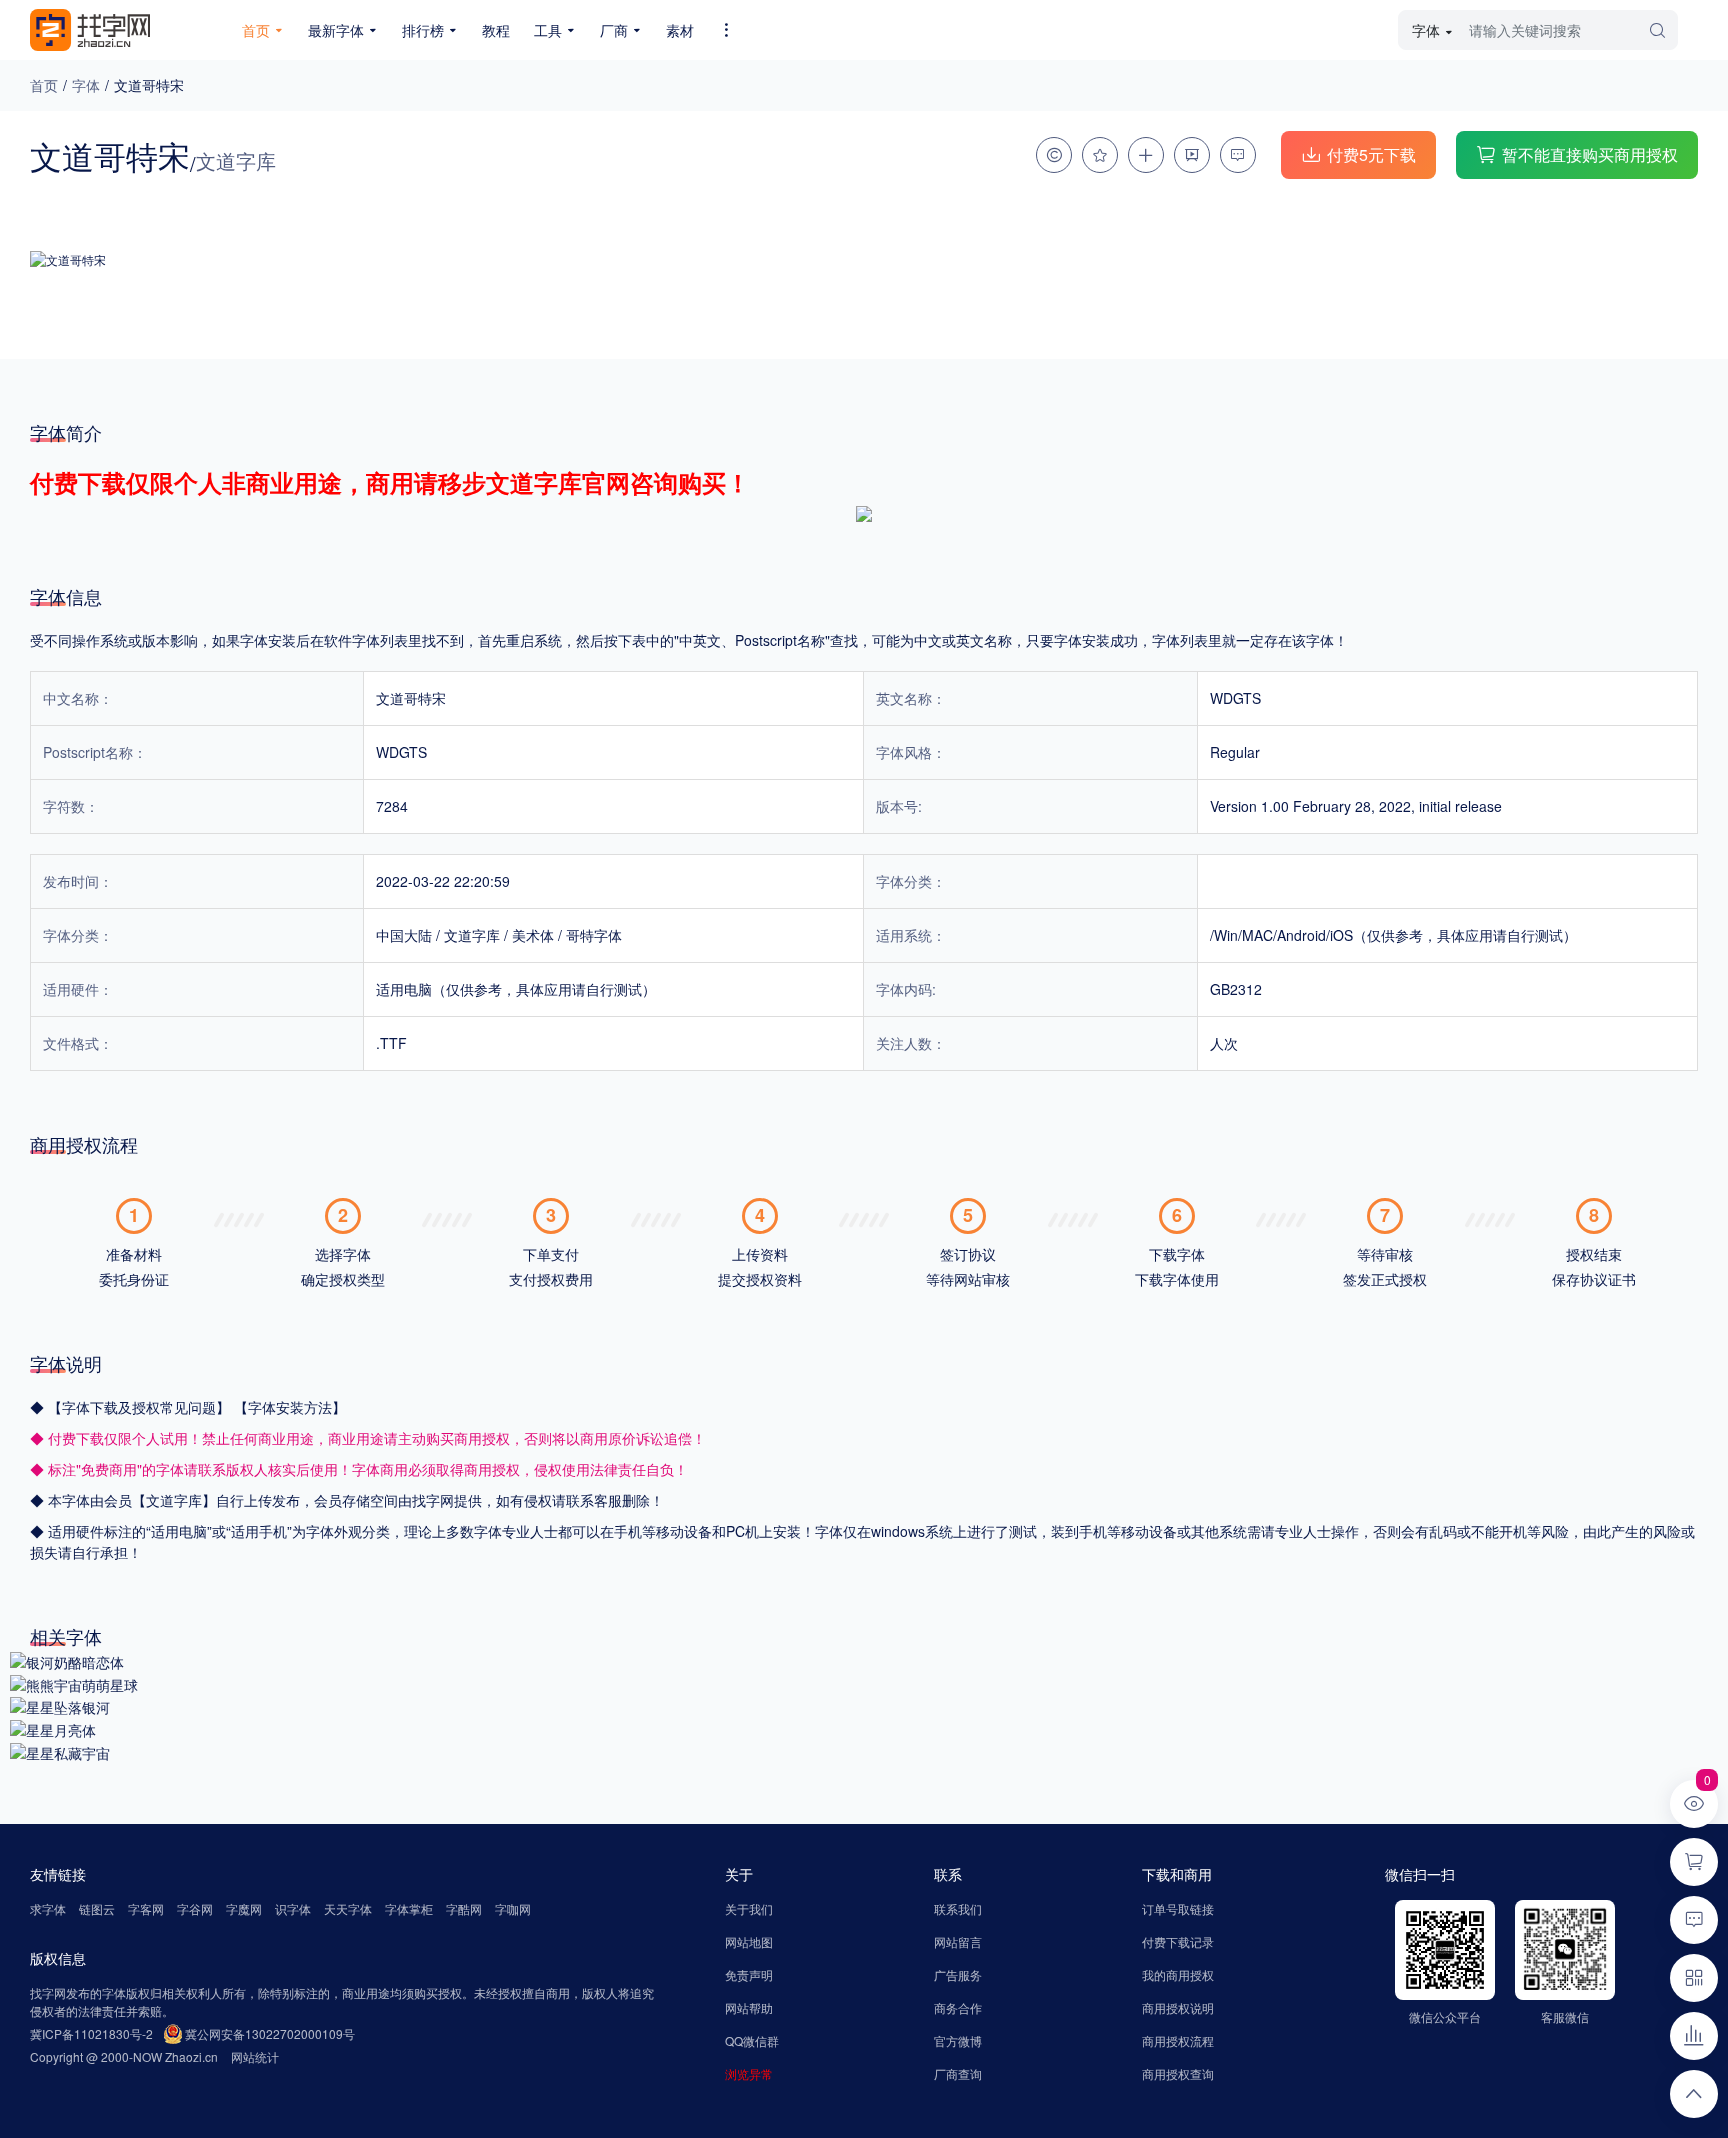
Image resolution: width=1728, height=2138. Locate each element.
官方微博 (958, 2040)
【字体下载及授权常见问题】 (141, 1407)
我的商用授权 (1178, 1974)
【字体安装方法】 (290, 1407)
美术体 (533, 935)
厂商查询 (958, 2073)
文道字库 (472, 935)
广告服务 (958, 1974)
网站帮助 (749, 2007)
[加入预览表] (1146, 155)
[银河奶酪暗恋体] (67, 1660)
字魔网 (244, 1908)
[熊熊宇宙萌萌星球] (74, 1683)
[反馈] (1238, 155)
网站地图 (749, 1941)
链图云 (97, 1908)
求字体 (48, 1908)
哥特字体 (594, 935)
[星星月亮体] (53, 1728)
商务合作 (958, 2007)
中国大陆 (404, 935)
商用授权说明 (1178, 2007)
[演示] (1192, 155)
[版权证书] (1054, 155)
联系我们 (958, 1908)
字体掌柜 (409, 1908)
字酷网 (464, 1908)
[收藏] (1100, 155)
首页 (44, 85)
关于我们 (749, 1908)
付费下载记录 (1178, 1941)
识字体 (293, 1908)
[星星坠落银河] (60, 1706)
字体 (86, 85)
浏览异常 (749, 2073)
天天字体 (348, 1908)
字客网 (146, 1908)
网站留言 (958, 1941)
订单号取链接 (1178, 1908)
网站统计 (255, 2056)
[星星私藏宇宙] (60, 1751)
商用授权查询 (1178, 2073)
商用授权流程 (1178, 2040)
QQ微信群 (752, 2040)
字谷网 (195, 1908)
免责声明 (749, 1974)
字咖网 (513, 1908)
